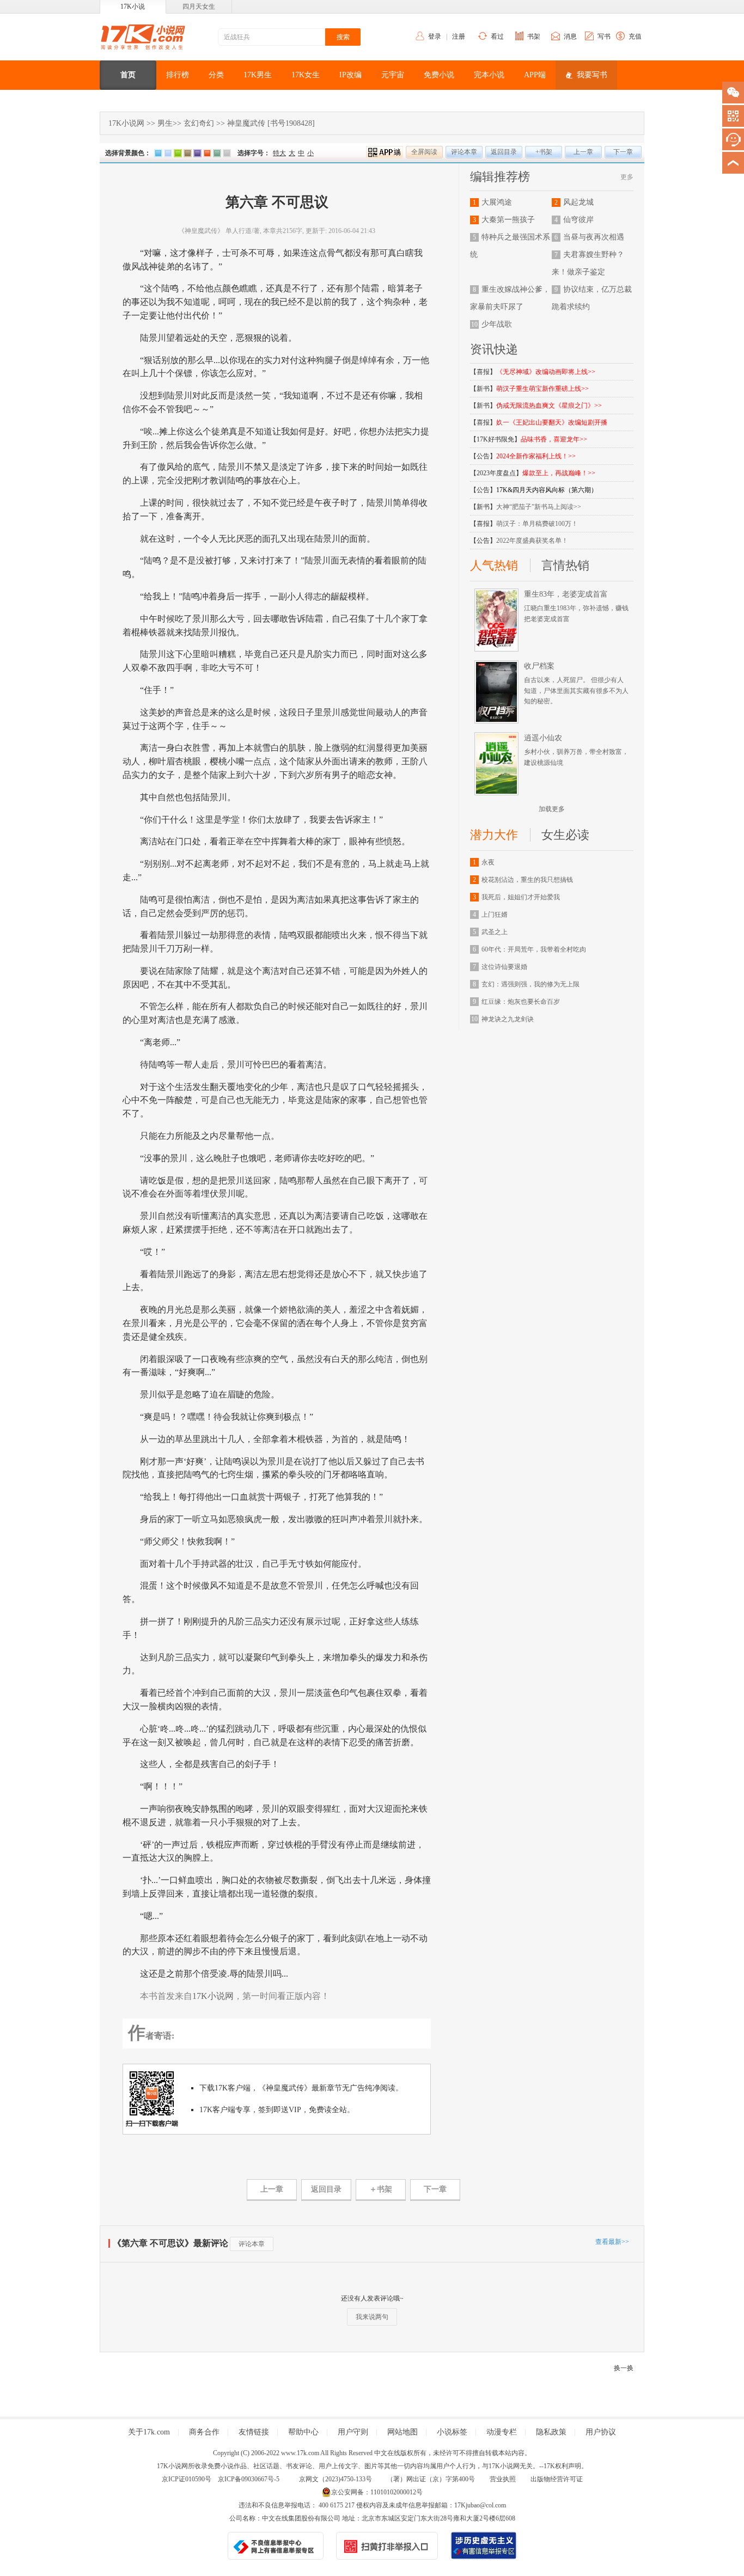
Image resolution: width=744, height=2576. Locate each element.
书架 (534, 36)
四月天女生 (199, 7)
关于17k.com (149, 2432)
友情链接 (254, 2432)
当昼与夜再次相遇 (594, 237)
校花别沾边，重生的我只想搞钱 (527, 880)
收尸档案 (539, 666)
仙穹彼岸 (578, 220)
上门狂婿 (495, 915)
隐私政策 (551, 2432)
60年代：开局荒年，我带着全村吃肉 (534, 949)
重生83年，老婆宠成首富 (566, 594)
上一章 (583, 152)
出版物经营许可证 (557, 2479)
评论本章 (464, 152)
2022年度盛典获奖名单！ (532, 541)
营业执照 (503, 2479)
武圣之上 (495, 932)
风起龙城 (578, 202)
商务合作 (204, 2432)
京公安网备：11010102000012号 (377, 2492)
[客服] (733, 139)
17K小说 (133, 7)
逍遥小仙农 (543, 738)
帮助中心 (303, 2432)
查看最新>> (612, 2242)
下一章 (623, 152)
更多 (627, 177)
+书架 (544, 152)
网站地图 (403, 2432)
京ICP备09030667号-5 (249, 2479)
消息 (570, 36)
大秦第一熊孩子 (508, 220)
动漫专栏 (502, 2432)
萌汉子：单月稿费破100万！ (537, 524)
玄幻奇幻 (199, 123)
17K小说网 (126, 123)
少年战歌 (497, 324)
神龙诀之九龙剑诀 (508, 1019)
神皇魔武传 (246, 123)
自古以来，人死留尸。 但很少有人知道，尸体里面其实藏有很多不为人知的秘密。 (576, 690)
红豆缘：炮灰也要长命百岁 (521, 1002)
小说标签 (452, 2432)
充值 (635, 36)
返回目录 (504, 152)
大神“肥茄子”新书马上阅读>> (539, 507)
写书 (604, 36)
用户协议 (601, 2432)
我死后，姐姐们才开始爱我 (521, 897)
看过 (497, 36)
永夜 (488, 862)
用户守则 (353, 2432)
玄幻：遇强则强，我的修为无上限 (530, 984)
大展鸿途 (497, 202)
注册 (459, 36)
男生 (165, 123)
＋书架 (381, 2189)
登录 (435, 36)
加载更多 (552, 809)
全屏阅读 (424, 152)
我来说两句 (372, 2317)
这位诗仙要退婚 (504, 967)
